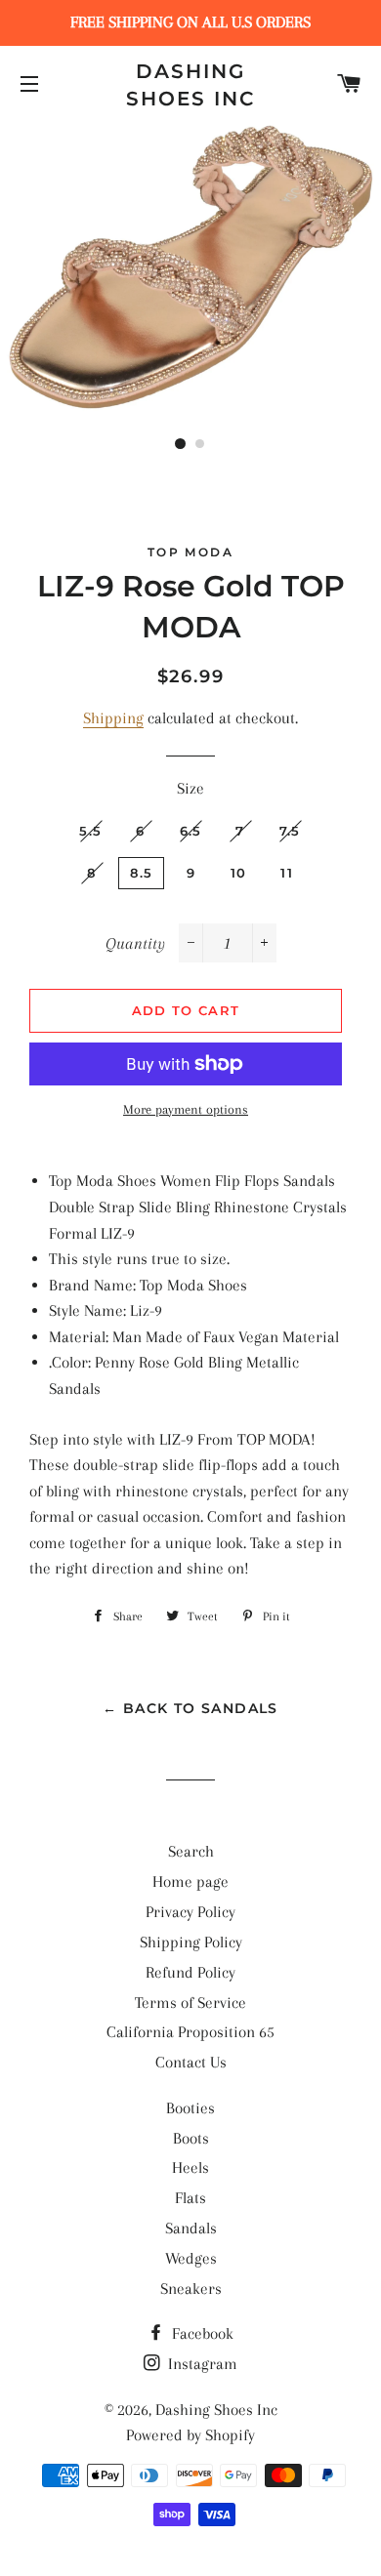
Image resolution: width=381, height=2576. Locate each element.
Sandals (191, 2228)
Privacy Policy (190, 1912)
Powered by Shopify (190, 2435)
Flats (190, 2198)
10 (239, 873)
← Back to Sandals (190, 1708)
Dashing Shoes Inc (190, 85)
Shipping (113, 718)
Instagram (201, 2364)
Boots (191, 2138)
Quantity (135, 943)
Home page (190, 1881)
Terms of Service (190, 2003)
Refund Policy (190, 1972)
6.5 (191, 831)
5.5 (90, 831)
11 (287, 873)
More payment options (186, 1109)
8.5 (141, 873)
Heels (190, 2167)
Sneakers (191, 2289)
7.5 (290, 831)
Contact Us (191, 2062)
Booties (190, 2108)
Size (190, 788)
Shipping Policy (191, 1942)
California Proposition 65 (190, 2032)
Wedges (191, 2258)
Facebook (201, 2333)
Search (191, 1851)
